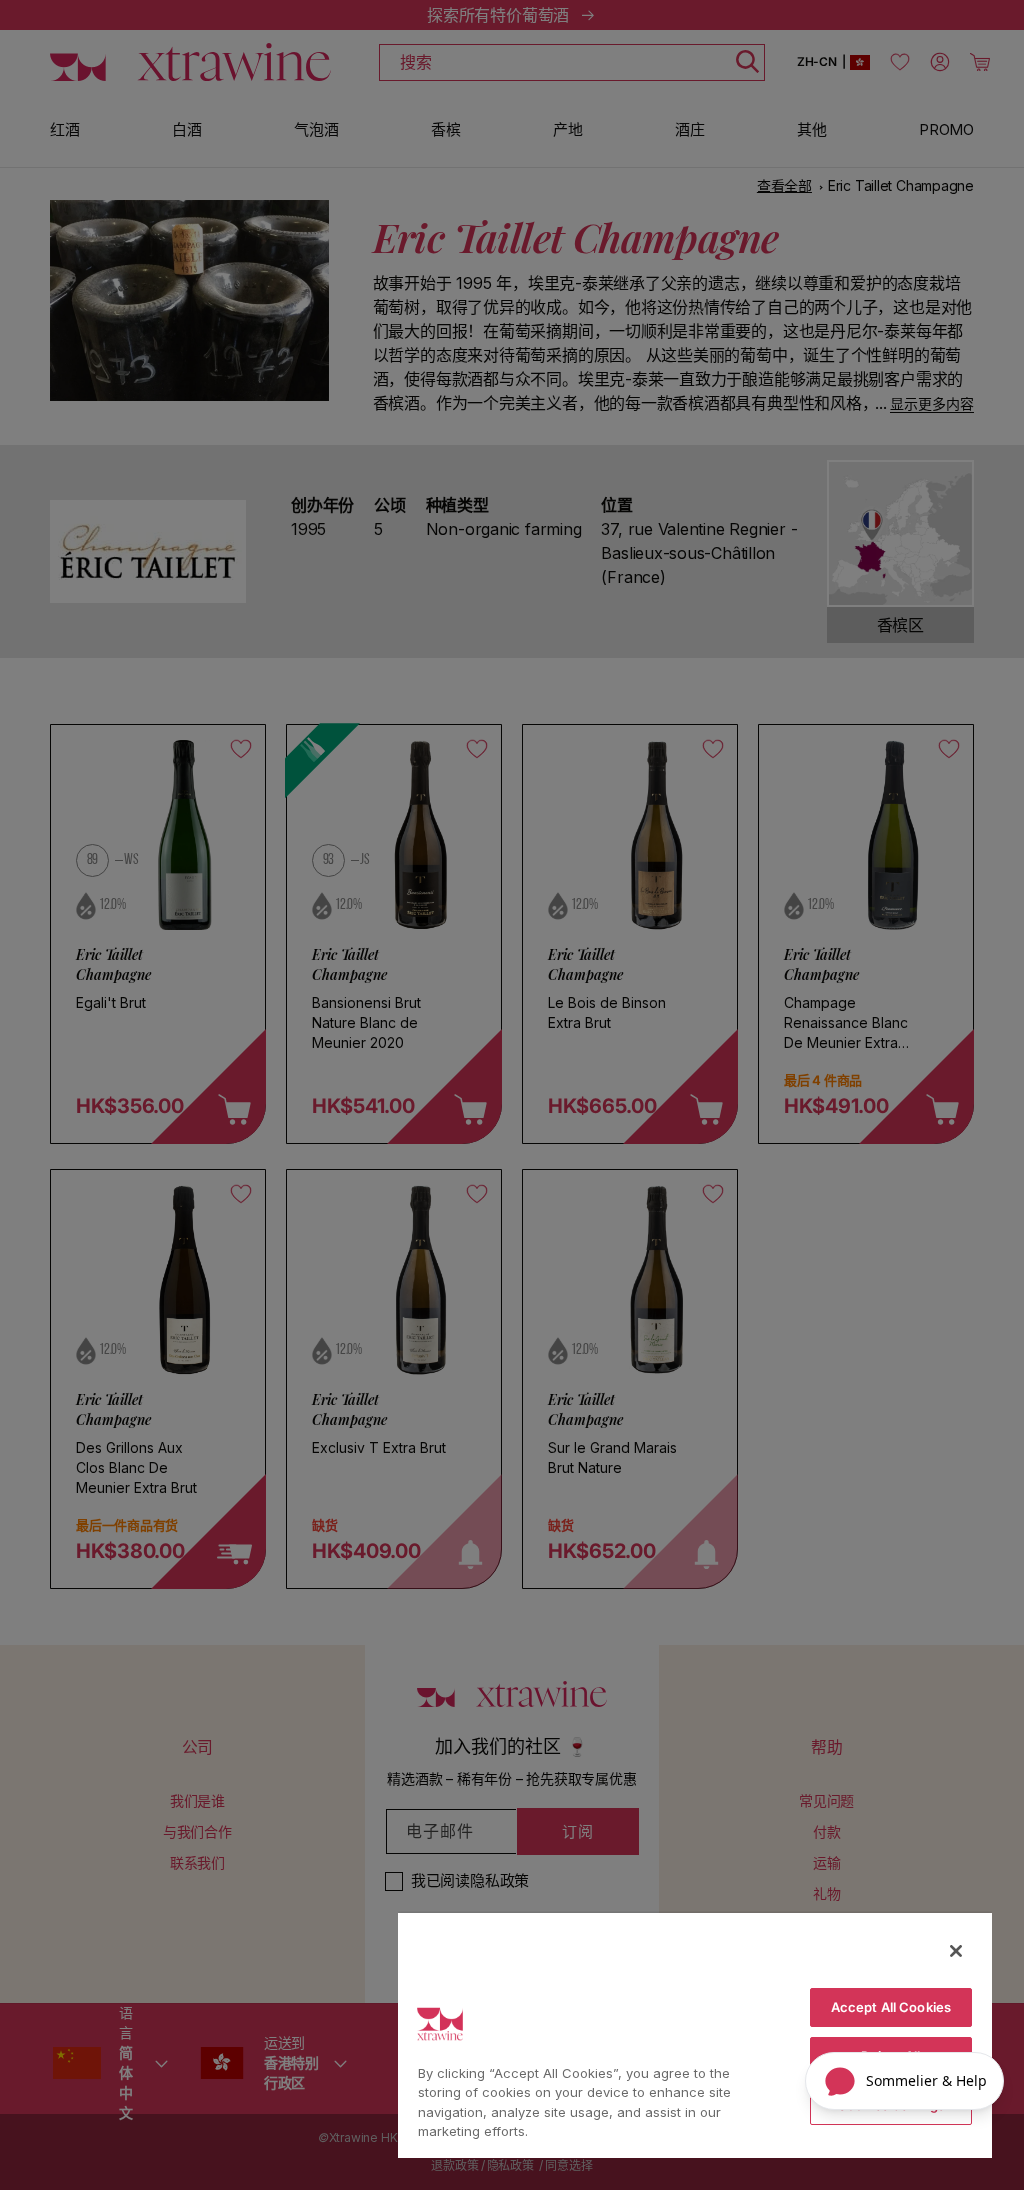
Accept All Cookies (891, 2007)
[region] (695, 2034)
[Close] (956, 1951)
